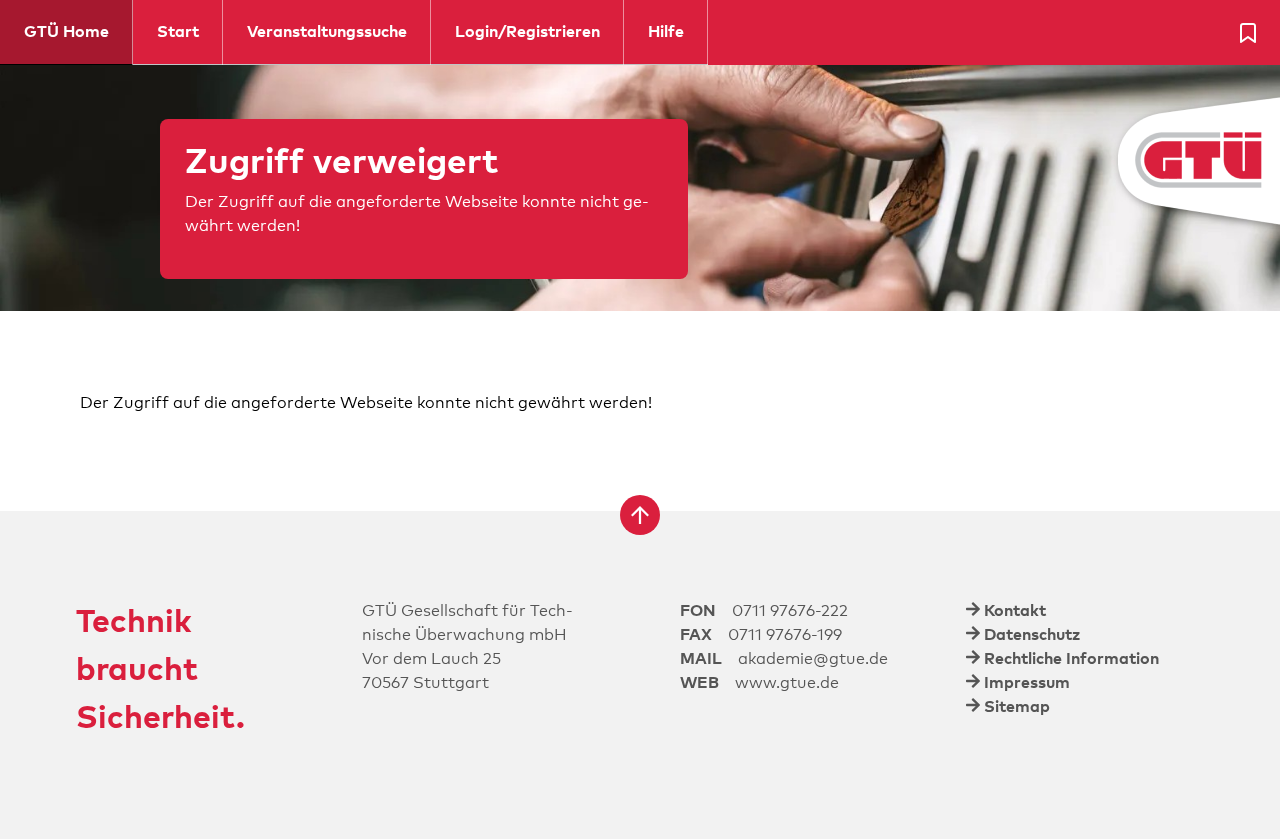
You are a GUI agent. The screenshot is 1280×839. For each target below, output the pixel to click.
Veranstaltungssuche (327, 32)
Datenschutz (1032, 635)
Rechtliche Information (1071, 659)
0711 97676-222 (790, 611)
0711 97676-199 (785, 635)
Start (178, 32)
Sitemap (1017, 707)
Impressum (1027, 683)
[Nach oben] (640, 515)
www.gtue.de (787, 683)
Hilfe (666, 32)
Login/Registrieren (527, 32)
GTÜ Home (66, 32)
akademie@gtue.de (813, 659)
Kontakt (1015, 611)
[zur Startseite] (1143, 161)
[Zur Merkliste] (1248, 33)
